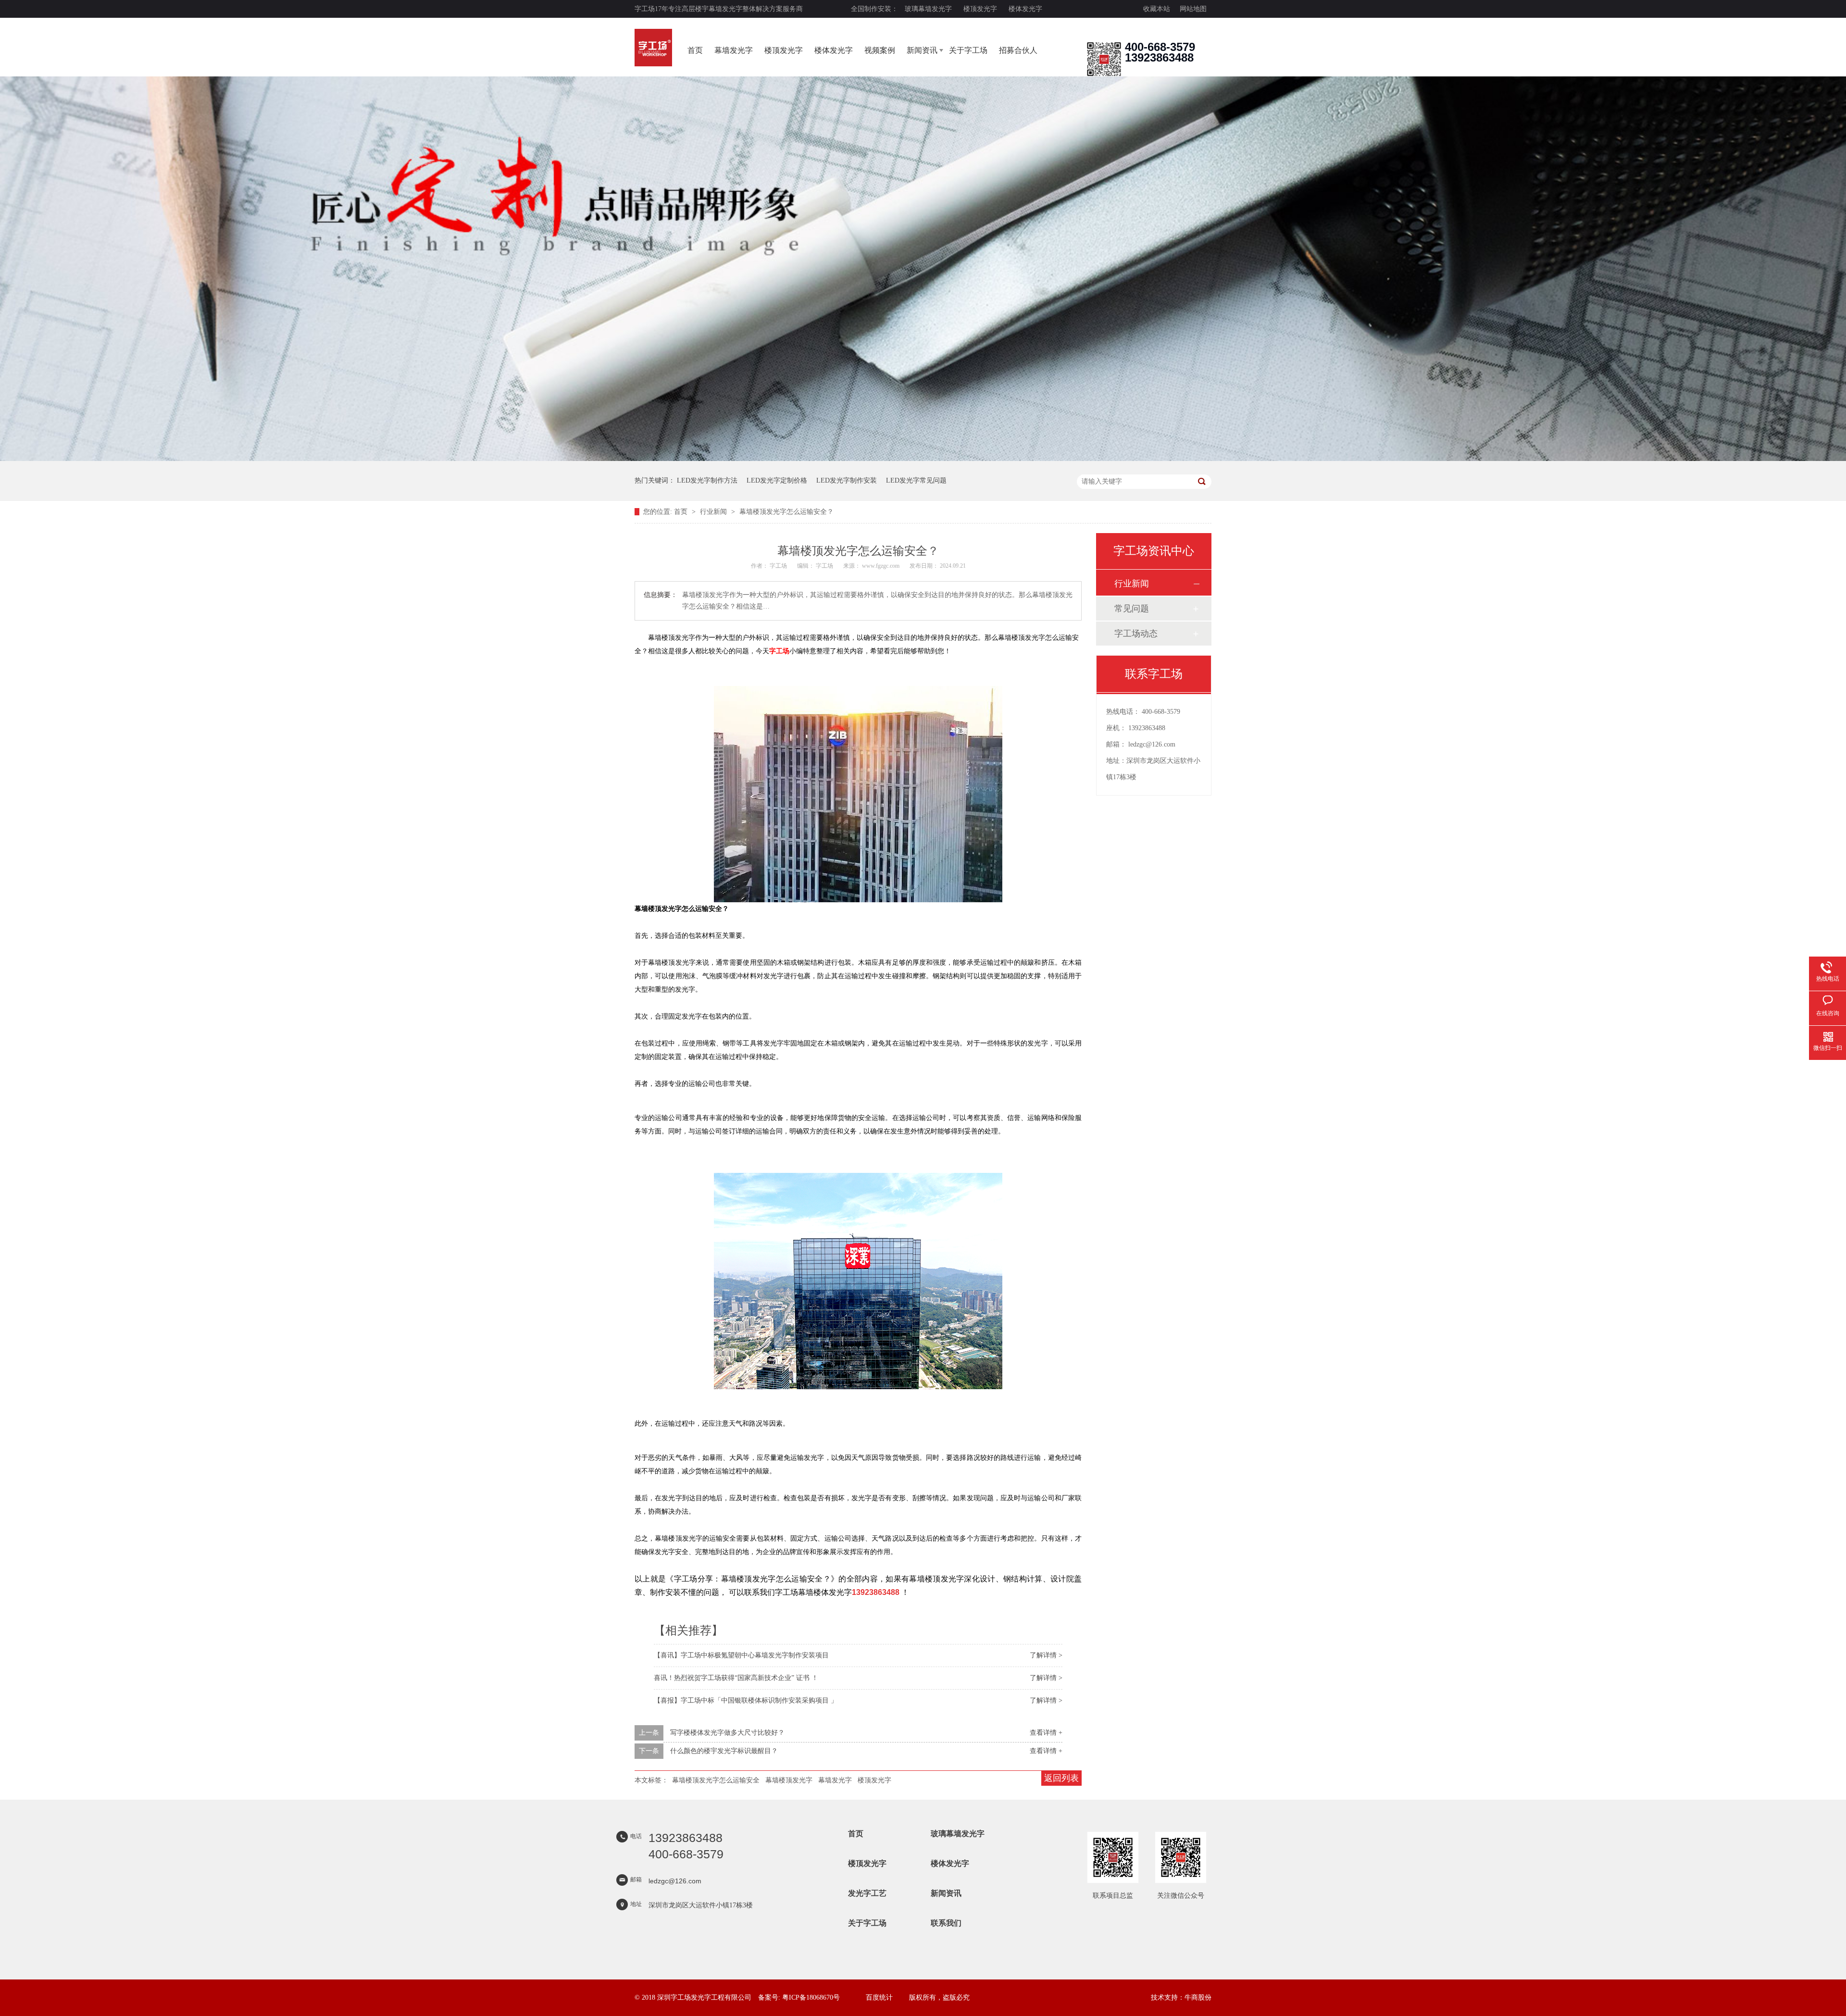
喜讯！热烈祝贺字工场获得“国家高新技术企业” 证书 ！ (736, 1678)
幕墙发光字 (734, 50)
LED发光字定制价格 (777, 480)
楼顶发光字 (980, 9)
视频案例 (880, 50)
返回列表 (1061, 1778)
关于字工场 (968, 50)
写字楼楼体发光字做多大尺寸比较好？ (727, 1733)
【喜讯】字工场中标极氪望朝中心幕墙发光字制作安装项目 (741, 1655)
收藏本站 (1157, 9)
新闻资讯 (922, 50)
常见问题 (1132, 609)
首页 (695, 50)
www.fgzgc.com (881, 566)
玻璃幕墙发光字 (928, 9)
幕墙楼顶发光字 (789, 1780)
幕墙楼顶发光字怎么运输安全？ (786, 512)
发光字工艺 (867, 1893)
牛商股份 (1198, 1997)
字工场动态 (1136, 634)
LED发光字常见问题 (916, 480)
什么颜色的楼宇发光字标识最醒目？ (724, 1751)
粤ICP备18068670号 (811, 1997)
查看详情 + (1046, 1733)
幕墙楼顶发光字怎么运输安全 (716, 1780)
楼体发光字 (1025, 9)
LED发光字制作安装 (847, 480)
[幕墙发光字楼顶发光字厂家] (1104, 74)
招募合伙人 (1018, 50)
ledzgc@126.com (1152, 744)
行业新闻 (714, 512)
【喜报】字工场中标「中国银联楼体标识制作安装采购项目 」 (746, 1700)
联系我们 (946, 1923)
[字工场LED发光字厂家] (653, 48)
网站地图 (1193, 9)
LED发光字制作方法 (707, 480)
